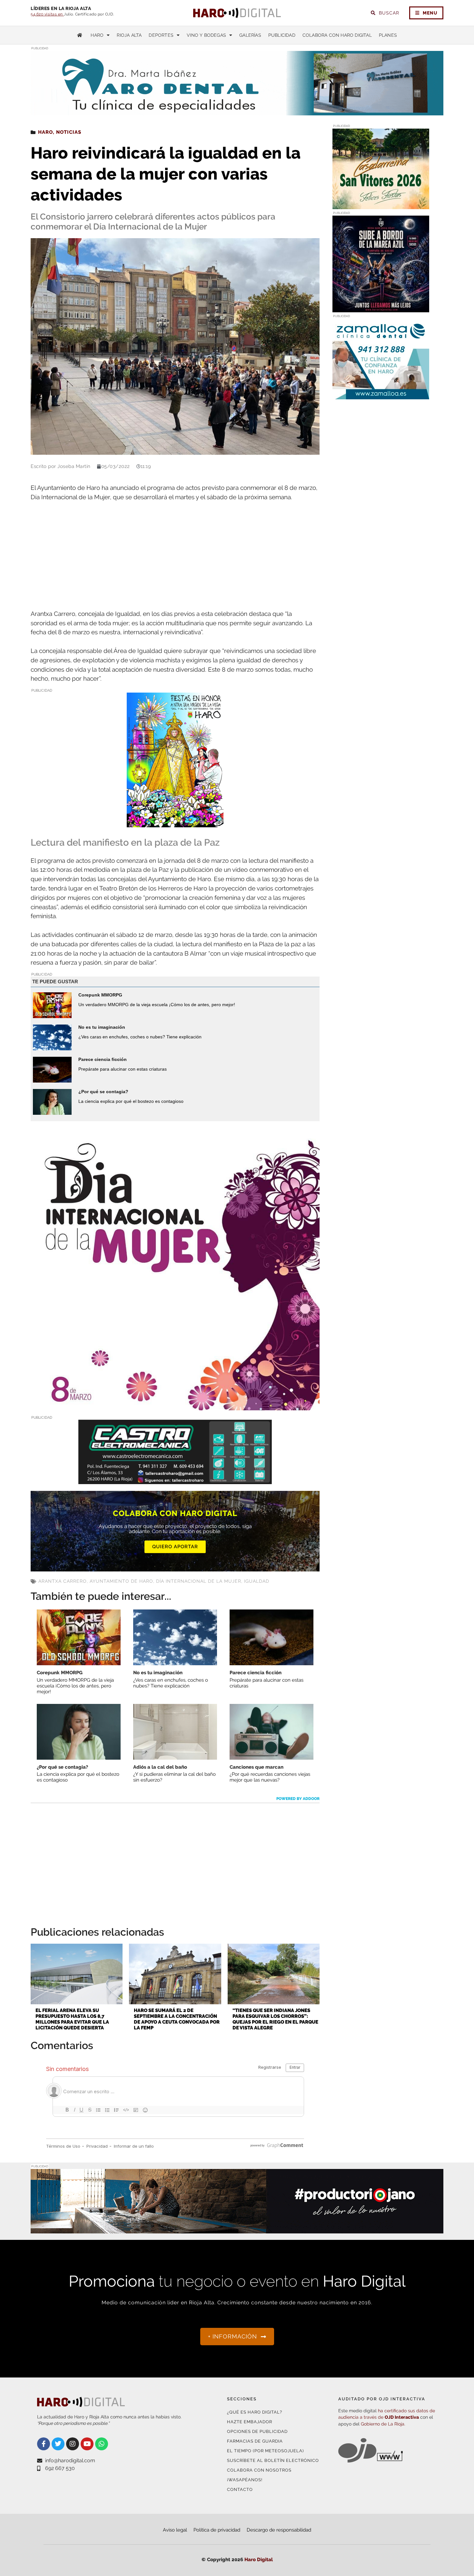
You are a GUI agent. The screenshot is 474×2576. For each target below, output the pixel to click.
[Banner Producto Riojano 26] (237, 2229)
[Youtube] (87, 2444)
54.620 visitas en (47, 14)
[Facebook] (44, 2444)
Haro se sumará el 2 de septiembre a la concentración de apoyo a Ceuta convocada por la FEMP (177, 2019)
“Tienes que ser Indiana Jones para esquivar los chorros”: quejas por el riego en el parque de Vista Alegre (275, 2019)
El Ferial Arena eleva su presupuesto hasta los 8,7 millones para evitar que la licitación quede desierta (72, 2019)
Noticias (69, 132)
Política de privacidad (217, 2530)
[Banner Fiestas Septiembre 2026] (175, 823)
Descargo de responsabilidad (279, 2530)
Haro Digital (259, 2560)
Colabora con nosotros (259, 2470)
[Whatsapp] (102, 2444)
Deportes (161, 35)
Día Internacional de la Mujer (199, 1581)
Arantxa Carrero (63, 1581)
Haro (97, 35)
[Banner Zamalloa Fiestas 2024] (381, 395)
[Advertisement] (175, 556)
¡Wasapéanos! (245, 2480)
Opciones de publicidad (257, 2431)
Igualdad (257, 1581)
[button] (378, 102)
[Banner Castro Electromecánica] (175, 1480)
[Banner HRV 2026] (381, 308)
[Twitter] (58, 2444)
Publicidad (282, 35)
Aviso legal (175, 2530)
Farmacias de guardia (255, 2441)
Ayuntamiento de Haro (121, 1581)
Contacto (240, 2489)
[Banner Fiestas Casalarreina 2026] (381, 205)
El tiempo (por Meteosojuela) (265, 2451)
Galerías (250, 35)
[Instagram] (73, 2444)
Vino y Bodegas (206, 35)
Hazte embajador (250, 2422)
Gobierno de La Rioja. (383, 2424)
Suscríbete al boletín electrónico (273, 2460)
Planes (388, 35)
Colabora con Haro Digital (337, 35)
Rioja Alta (129, 35)
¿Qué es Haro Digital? (255, 2412)
